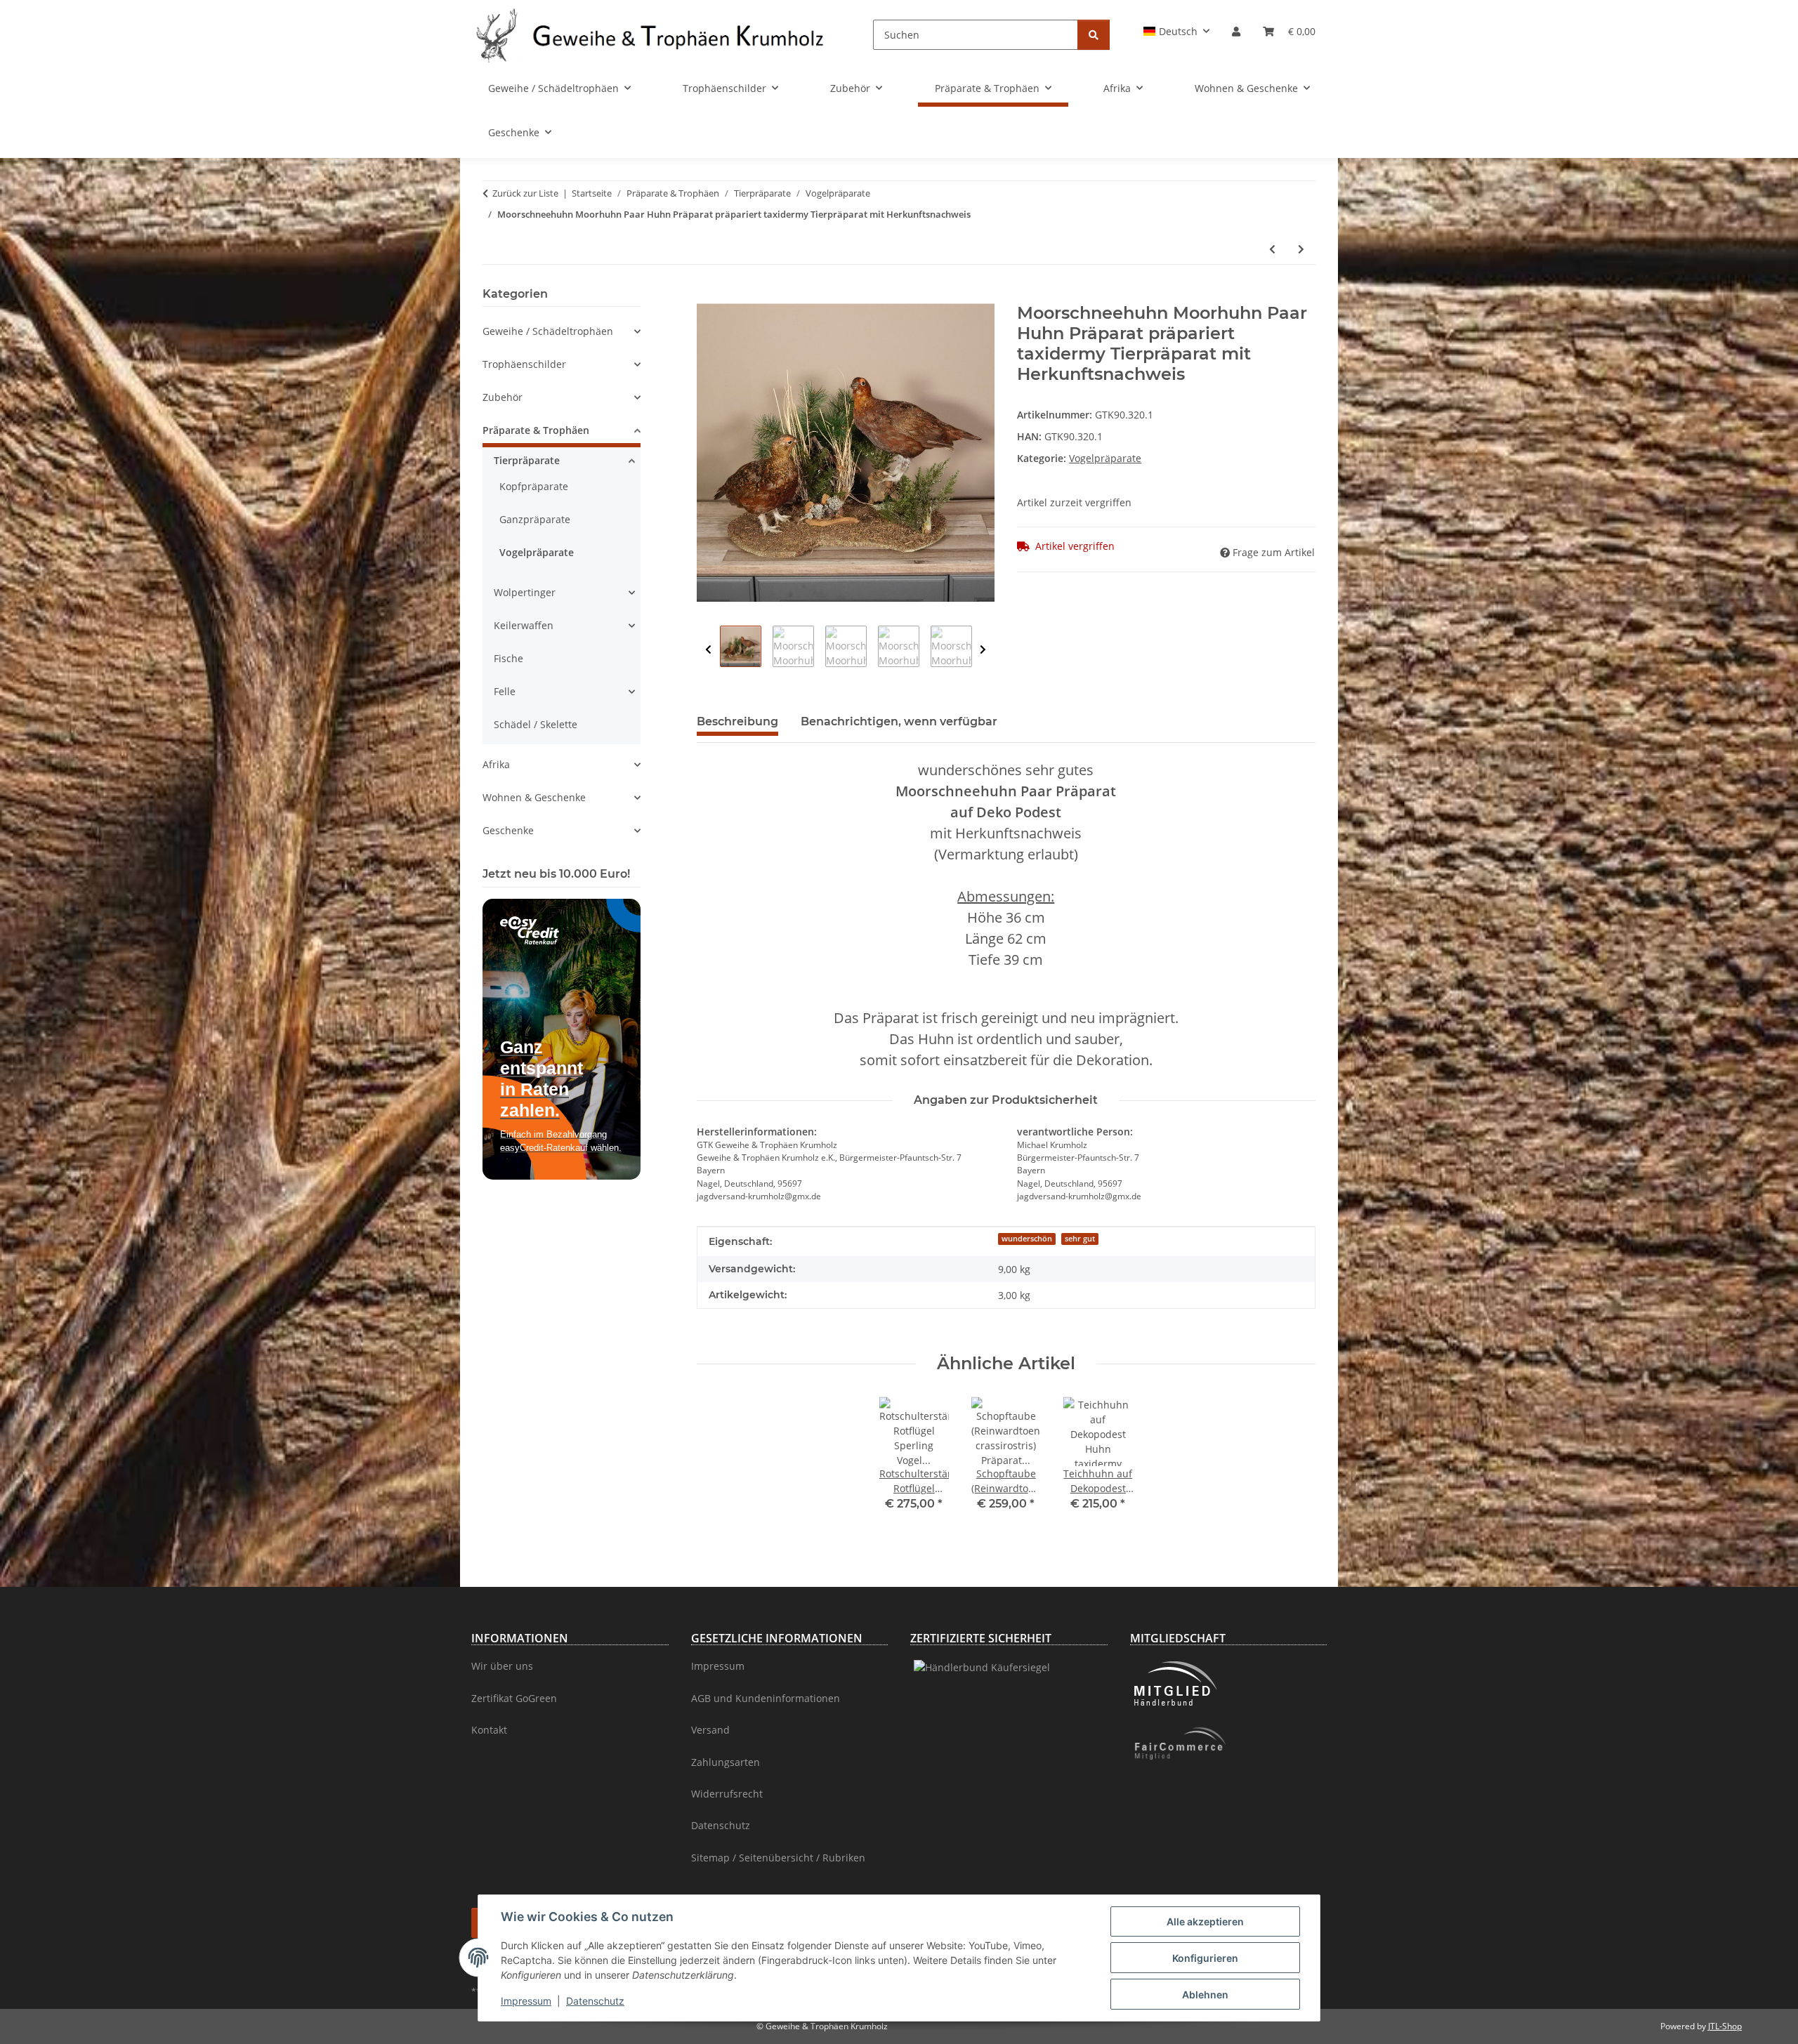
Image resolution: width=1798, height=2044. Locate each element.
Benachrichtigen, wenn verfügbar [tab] (899, 721)
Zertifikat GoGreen (514, 1698)
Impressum (526, 2001)
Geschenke (508, 830)
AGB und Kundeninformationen (766, 1698)
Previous (708, 650)
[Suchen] (1094, 35)
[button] (1177, 31)
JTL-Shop (1725, 2026)
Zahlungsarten (726, 1762)
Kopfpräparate (534, 486)
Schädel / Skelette (536, 724)
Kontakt (489, 1730)
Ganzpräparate (535, 519)
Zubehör (503, 397)
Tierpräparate (527, 460)
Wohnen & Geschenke (534, 797)
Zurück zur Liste (525, 193)
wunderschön (1027, 1239)
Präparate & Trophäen (536, 430)
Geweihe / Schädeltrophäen (548, 331)
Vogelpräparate (1105, 458)
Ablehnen (1205, 1994)
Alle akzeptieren (1205, 1921)
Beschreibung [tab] (737, 721)
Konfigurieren (1205, 1958)
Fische (508, 658)
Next (983, 650)
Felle (505, 691)
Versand (710, 1730)
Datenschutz (595, 2001)
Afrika (496, 764)
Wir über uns (502, 1666)
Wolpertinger (525, 592)
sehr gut (1080, 1239)
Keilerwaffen (524, 625)
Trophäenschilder (524, 364)
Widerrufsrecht (727, 1794)
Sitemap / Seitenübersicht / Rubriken (778, 1858)
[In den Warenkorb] (708, 296)
